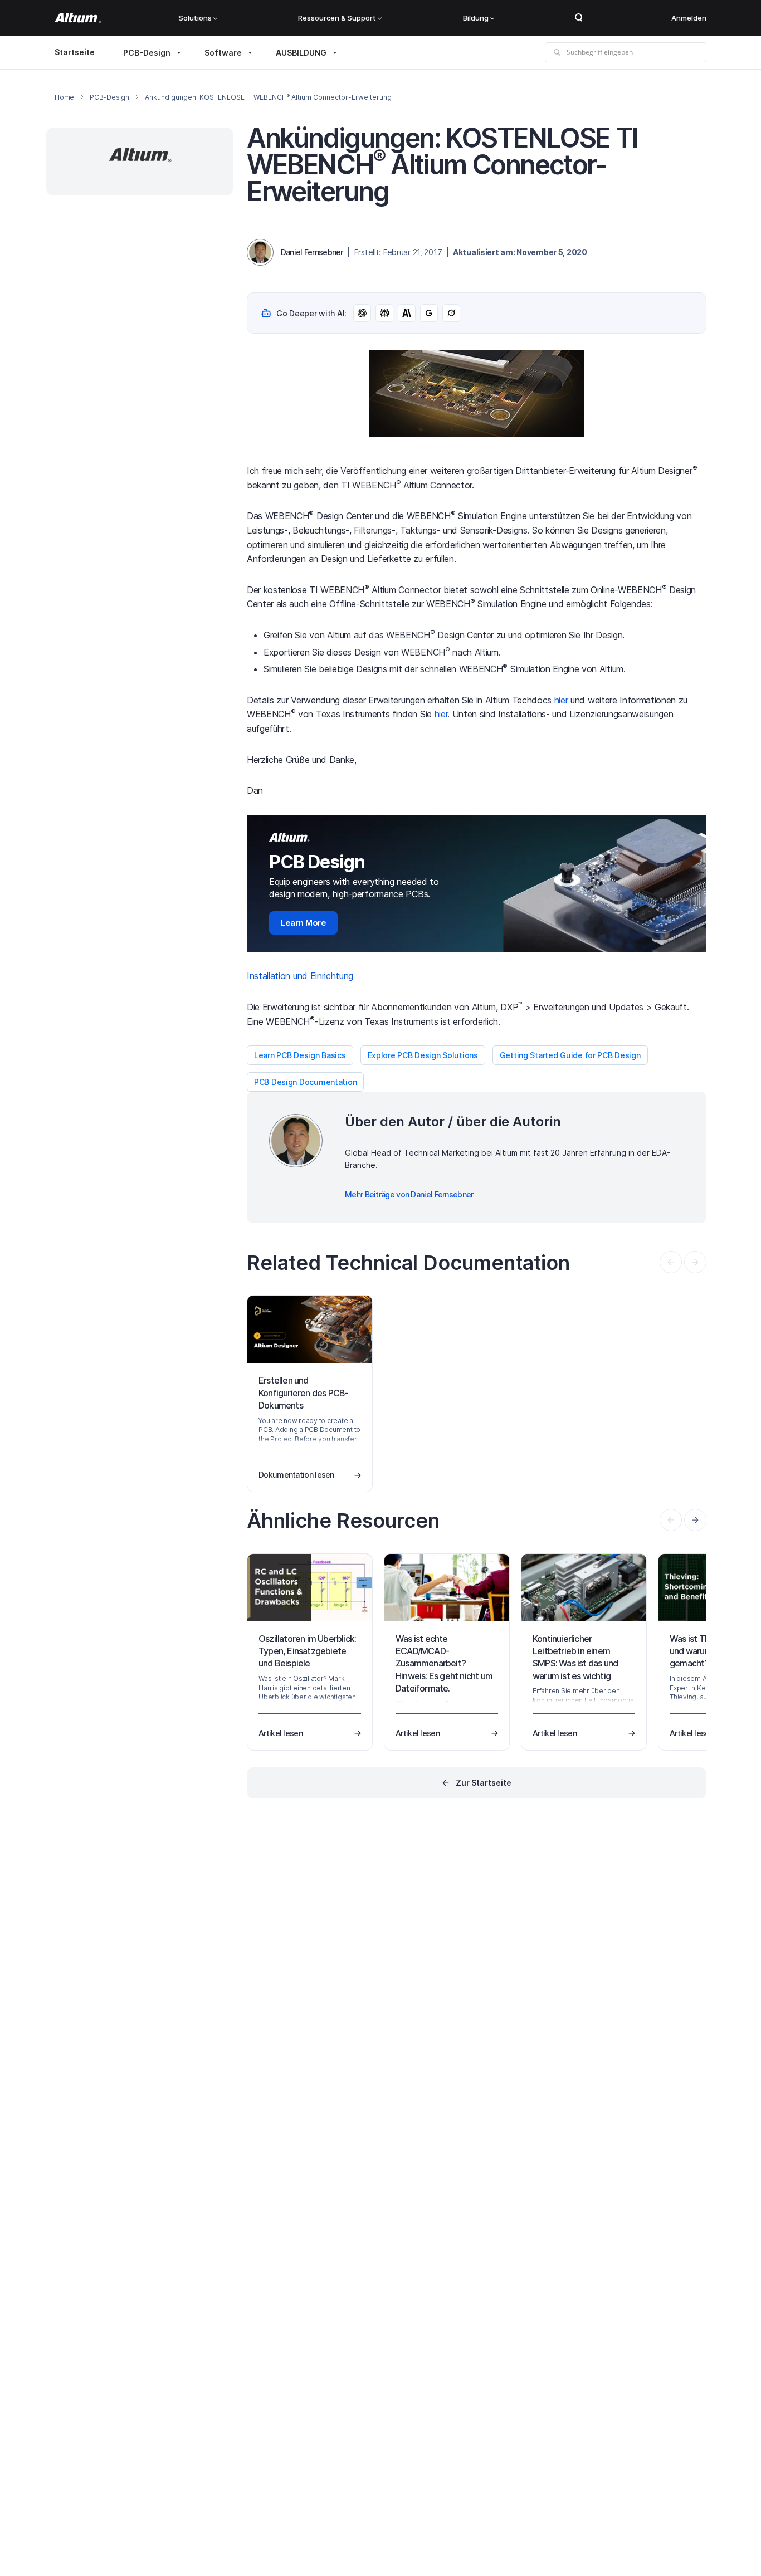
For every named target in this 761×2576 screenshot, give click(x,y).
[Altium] (78, 18)
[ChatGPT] (362, 313)
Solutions (195, 18)
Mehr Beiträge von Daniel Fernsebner (409, 1194)
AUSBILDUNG (301, 53)
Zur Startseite (484, 1783)
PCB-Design (147, 53)
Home (64, 97)
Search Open (579, 18)
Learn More (303, 923)
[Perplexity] (384, 313)
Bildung (476, 18)
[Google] (429, 313)
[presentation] (695, 1520)
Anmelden (689, 18)
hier (561, 700)
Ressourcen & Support (337, 18)
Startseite (75, 52)
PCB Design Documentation (305, 1082)
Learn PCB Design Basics (300, 1055)
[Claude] (407, 313)
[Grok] (451, 313)
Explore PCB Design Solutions (423, 1055)
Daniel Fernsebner (312, 252)
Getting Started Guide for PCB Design (570, 1055)
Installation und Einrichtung (300, 976)
